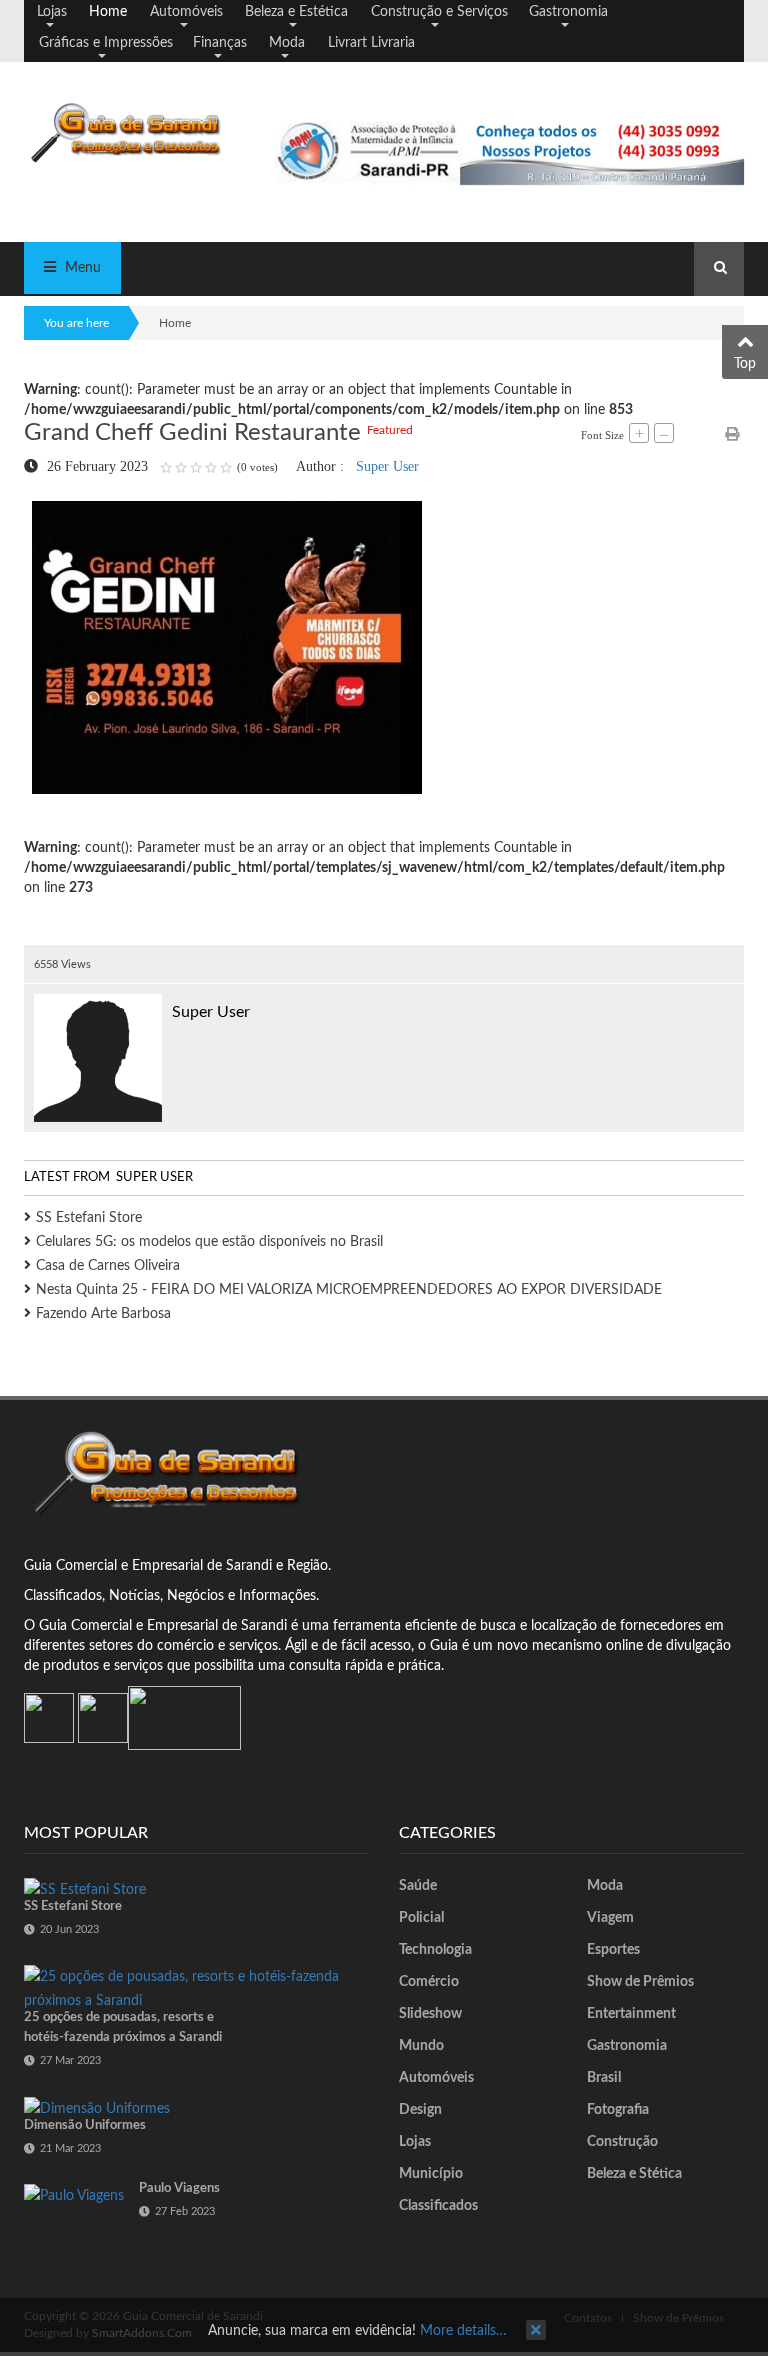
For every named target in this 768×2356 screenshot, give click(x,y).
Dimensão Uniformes (85, 2125)
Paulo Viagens (179, 2188)
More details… (463, 2331)
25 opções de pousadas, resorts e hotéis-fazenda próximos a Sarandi (123, 2027)
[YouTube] (103, 1718)
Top (745, 364)
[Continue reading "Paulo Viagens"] (74, 2196)
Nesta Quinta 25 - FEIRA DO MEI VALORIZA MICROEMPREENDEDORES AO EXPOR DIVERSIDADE (349, 1290)
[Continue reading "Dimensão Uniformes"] (97, 2108)
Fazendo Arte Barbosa (103, 1314)
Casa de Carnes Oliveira (108, 1266)
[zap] (184, 1718)
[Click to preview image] (227, 647)
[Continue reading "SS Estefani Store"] (85, 1890)
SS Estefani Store (89, 1218)
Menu (81, 268)
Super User (387, 466)
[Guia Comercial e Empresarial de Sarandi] (134, 132)
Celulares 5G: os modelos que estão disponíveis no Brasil (209, 1242)
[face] (49, 1718)
